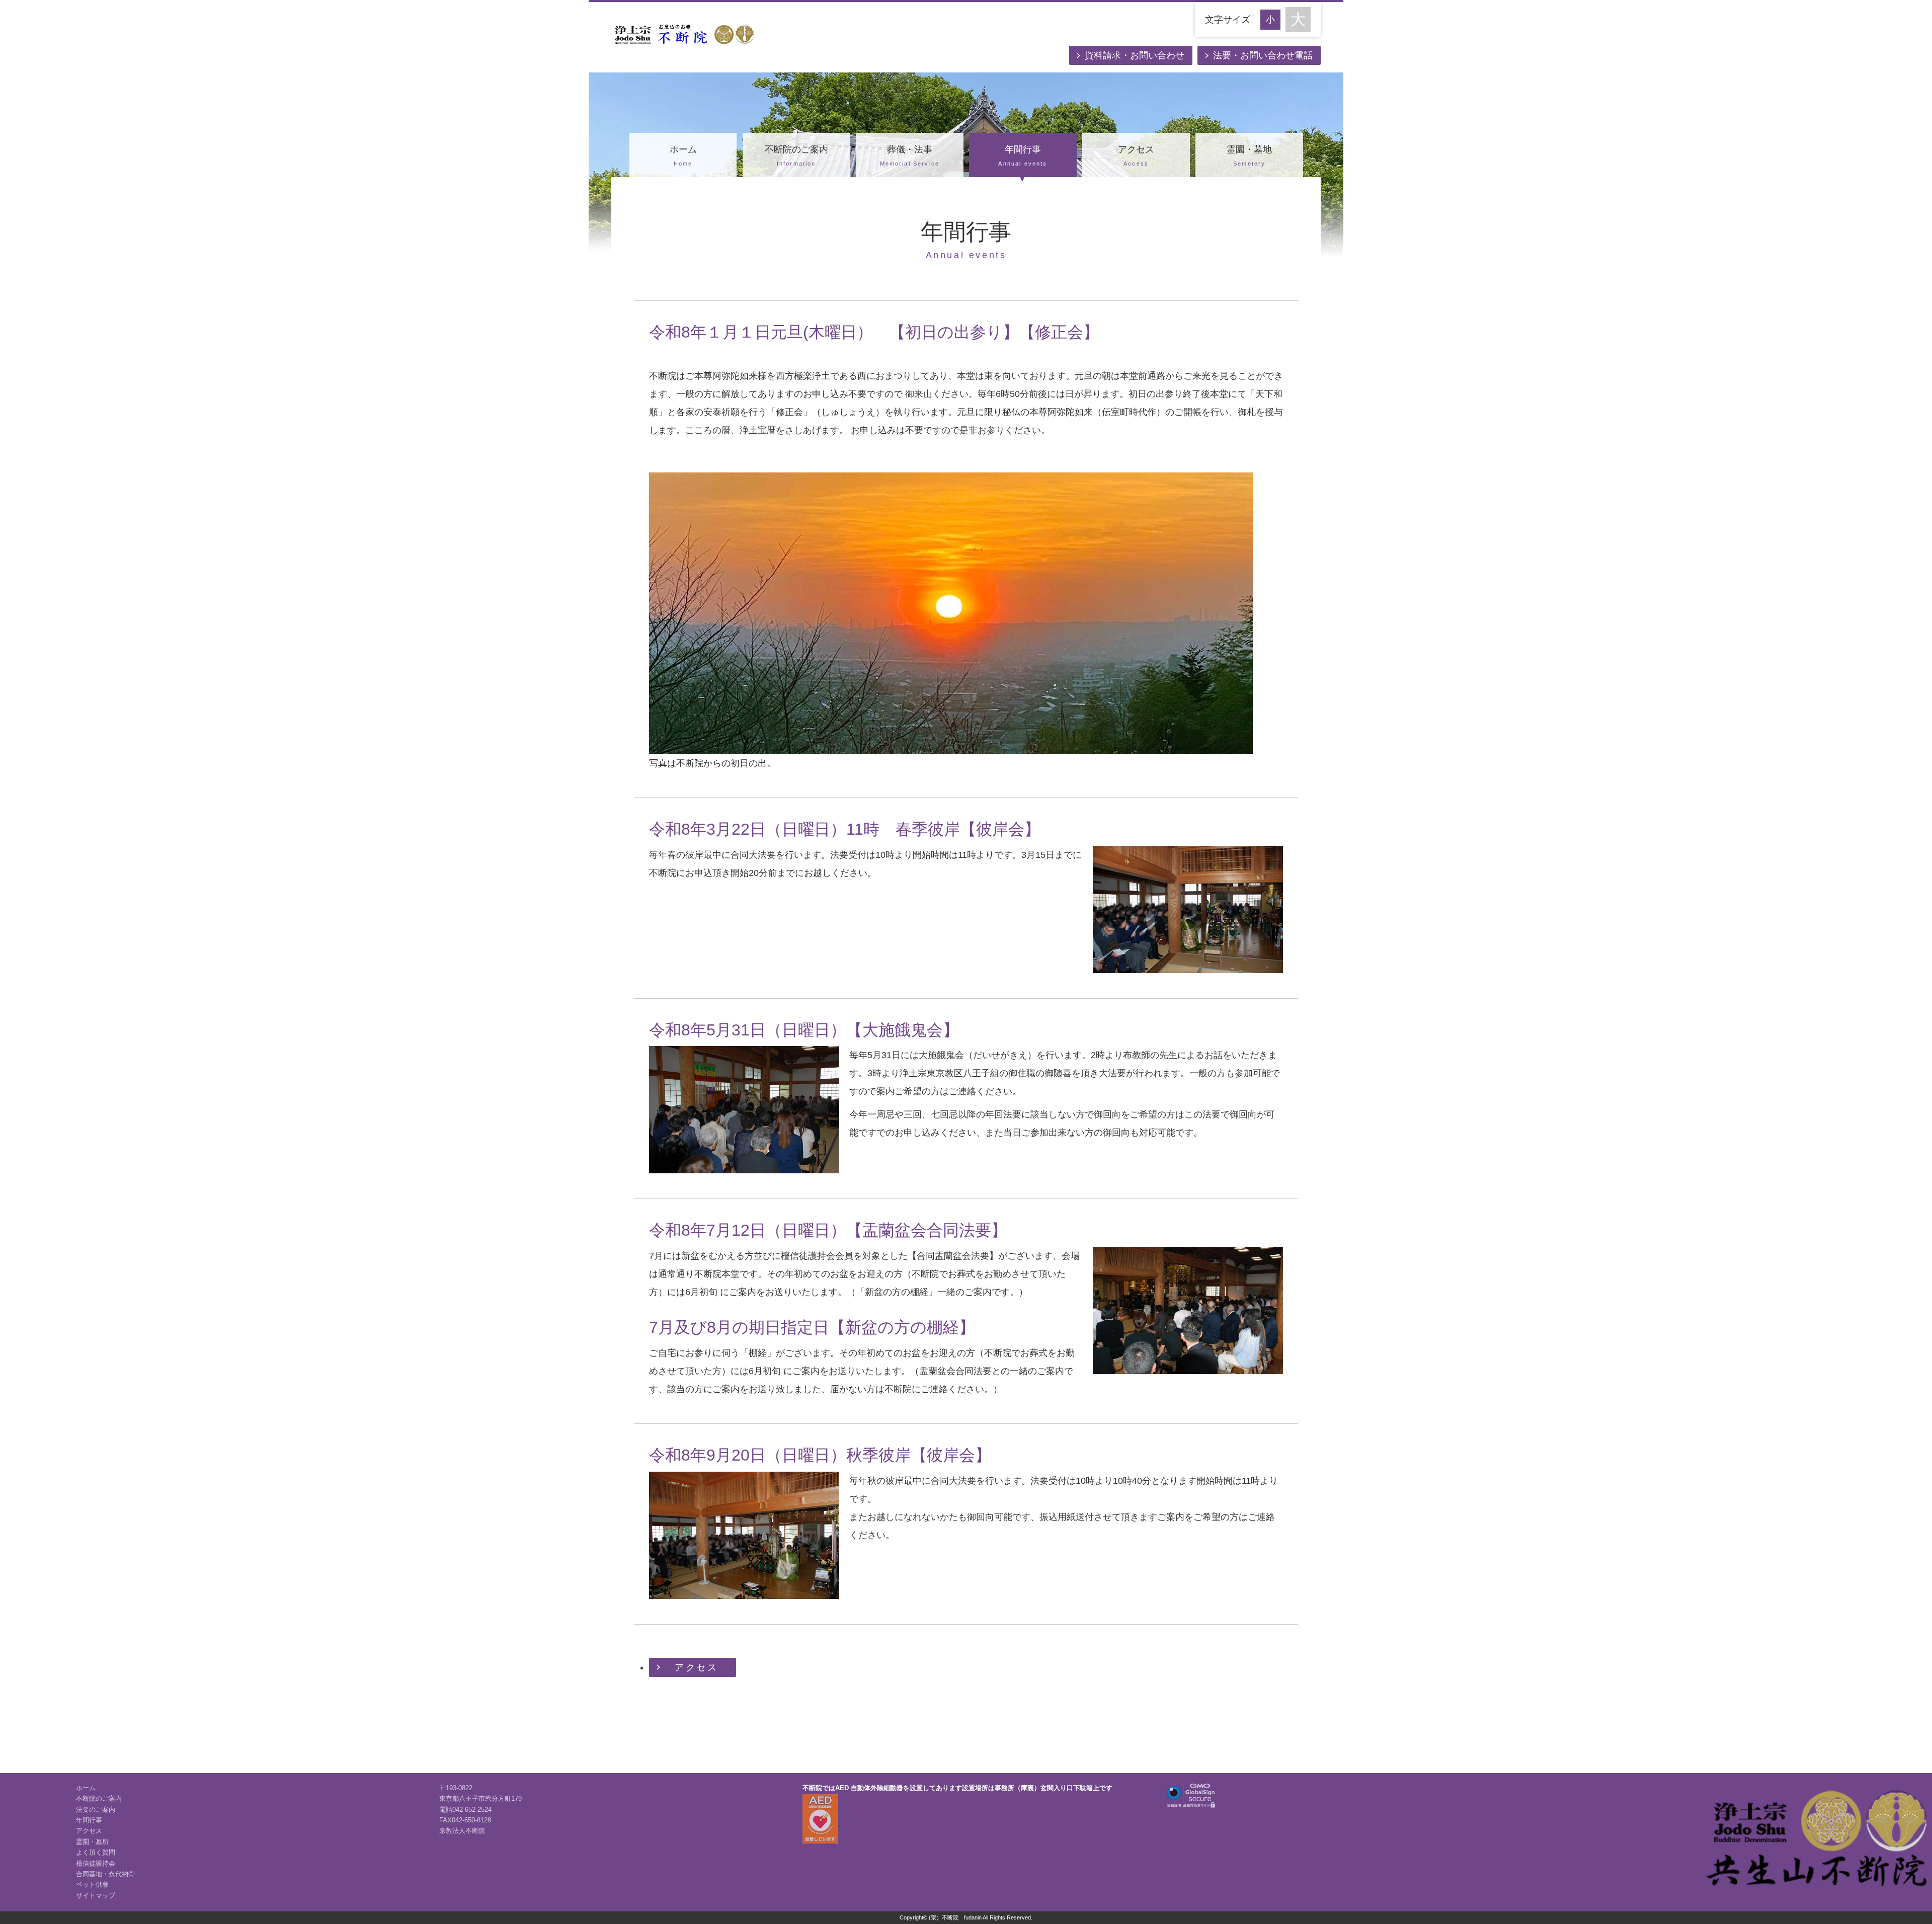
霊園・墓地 (1249, 155)
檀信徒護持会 (96, 1864)
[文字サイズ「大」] (1298, 20)
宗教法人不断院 (462, 1831)
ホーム (683, 155)
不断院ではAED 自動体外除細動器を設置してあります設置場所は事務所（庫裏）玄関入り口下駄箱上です (957, 1788)
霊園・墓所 (92, 1842)
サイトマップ (96, 1896)
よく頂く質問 (96, 1853)
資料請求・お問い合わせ (1135, 55)
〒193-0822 (456, 1788)
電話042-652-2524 (465, 1810)
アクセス (1136, 155)
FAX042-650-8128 (465, 1820)
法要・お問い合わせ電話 (1263, 55)
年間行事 (1023, 155)
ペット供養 (92, 1885)
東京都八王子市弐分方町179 (480, 1799)
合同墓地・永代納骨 (105, 1874)
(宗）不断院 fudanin (955, 1917)
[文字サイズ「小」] (1273, 18)
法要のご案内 (96, 1810)
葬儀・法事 (910, 155)
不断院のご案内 (796, 155)
